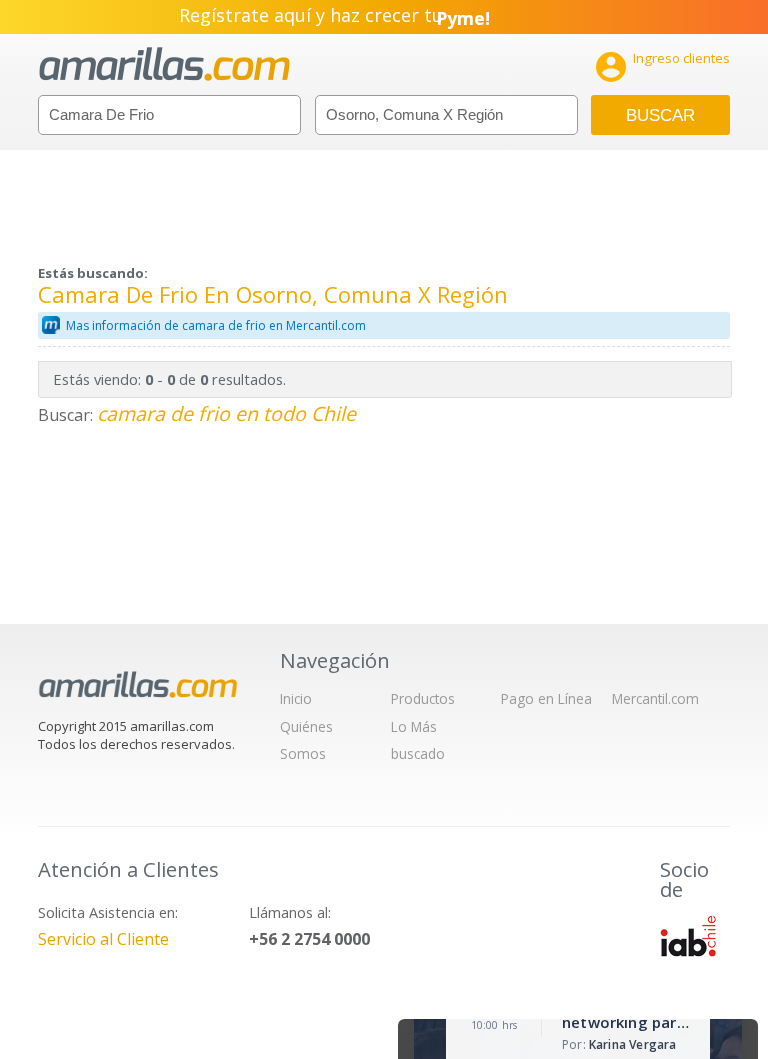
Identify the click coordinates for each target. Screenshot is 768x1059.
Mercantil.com (655, 698)
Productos (423, 698)
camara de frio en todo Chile (226, 413)
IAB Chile (688, 936)
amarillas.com (164, 64)
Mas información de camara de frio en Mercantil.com (216, 325)
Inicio (296, 698)
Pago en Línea (546, 698)
